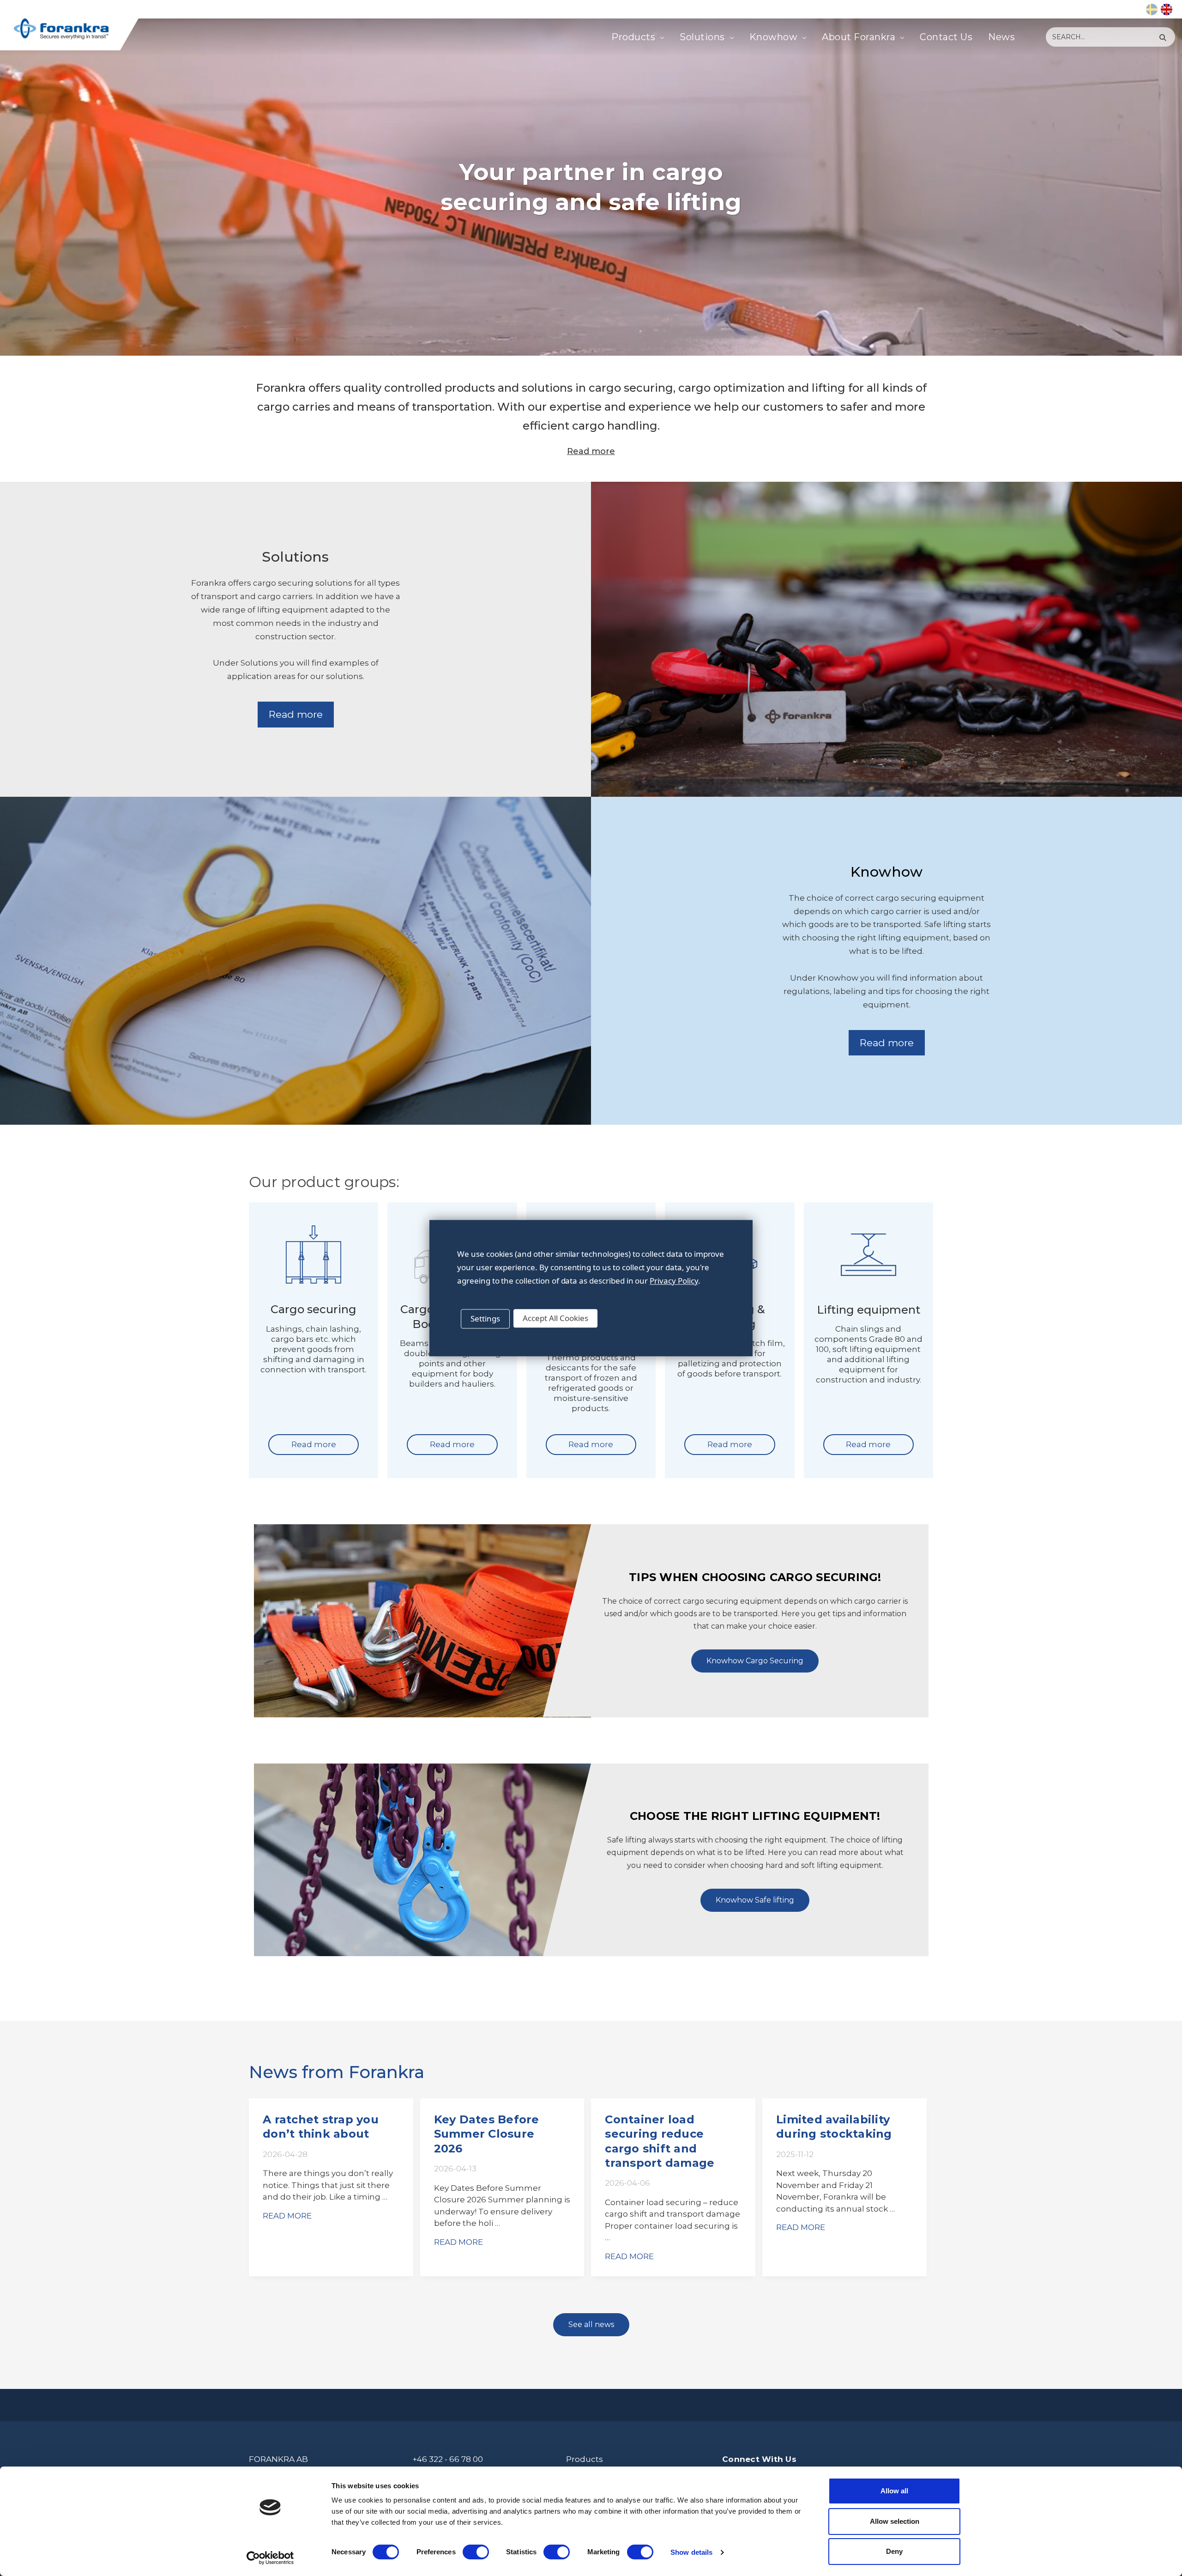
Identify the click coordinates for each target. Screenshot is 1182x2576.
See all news (591, 2324)
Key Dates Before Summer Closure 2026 (487, 2134)
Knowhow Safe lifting (755, 1900)
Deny (894, 2551)
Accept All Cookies (555, 1318)
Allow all (894, 2491)
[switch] (476, 2552)
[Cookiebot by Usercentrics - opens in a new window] (270, 2558)
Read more (591, 451)
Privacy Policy (674, 1281)
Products (633, 37)
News (1001, 37)
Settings (485, 1318)
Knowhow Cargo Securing (755, 1661)
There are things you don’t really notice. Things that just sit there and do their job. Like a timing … (328, 2185)
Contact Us (946, 37)
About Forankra (859, 37)
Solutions (702, 37)
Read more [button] (296, 714)
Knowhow (774, 37)
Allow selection (895, 2521)
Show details (691, 2552)
